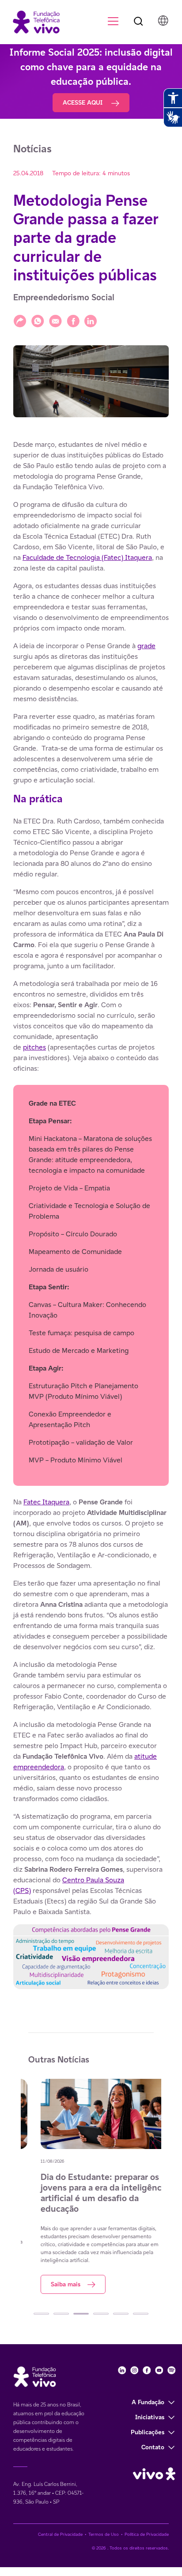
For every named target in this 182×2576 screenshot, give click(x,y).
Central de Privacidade (60, 2534)
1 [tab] (41, 2314)
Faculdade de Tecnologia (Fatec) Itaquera (87, 557)
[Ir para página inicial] (32, 21)
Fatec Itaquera (46, 1502)
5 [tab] (121, 2314)
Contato (153, 2447)
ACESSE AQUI (83, 102)
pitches (34, 1047)
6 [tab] (141, 2314)
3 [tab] (81, 2314)
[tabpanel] (91, 2186)
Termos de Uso (104, 2534)
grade (146, 646)
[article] (91, 1219)
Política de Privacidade (147, 2534)
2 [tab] (61, 2314)
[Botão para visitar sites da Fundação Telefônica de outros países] (163, 21)
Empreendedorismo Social (64, 297)
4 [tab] (101, 2314)
